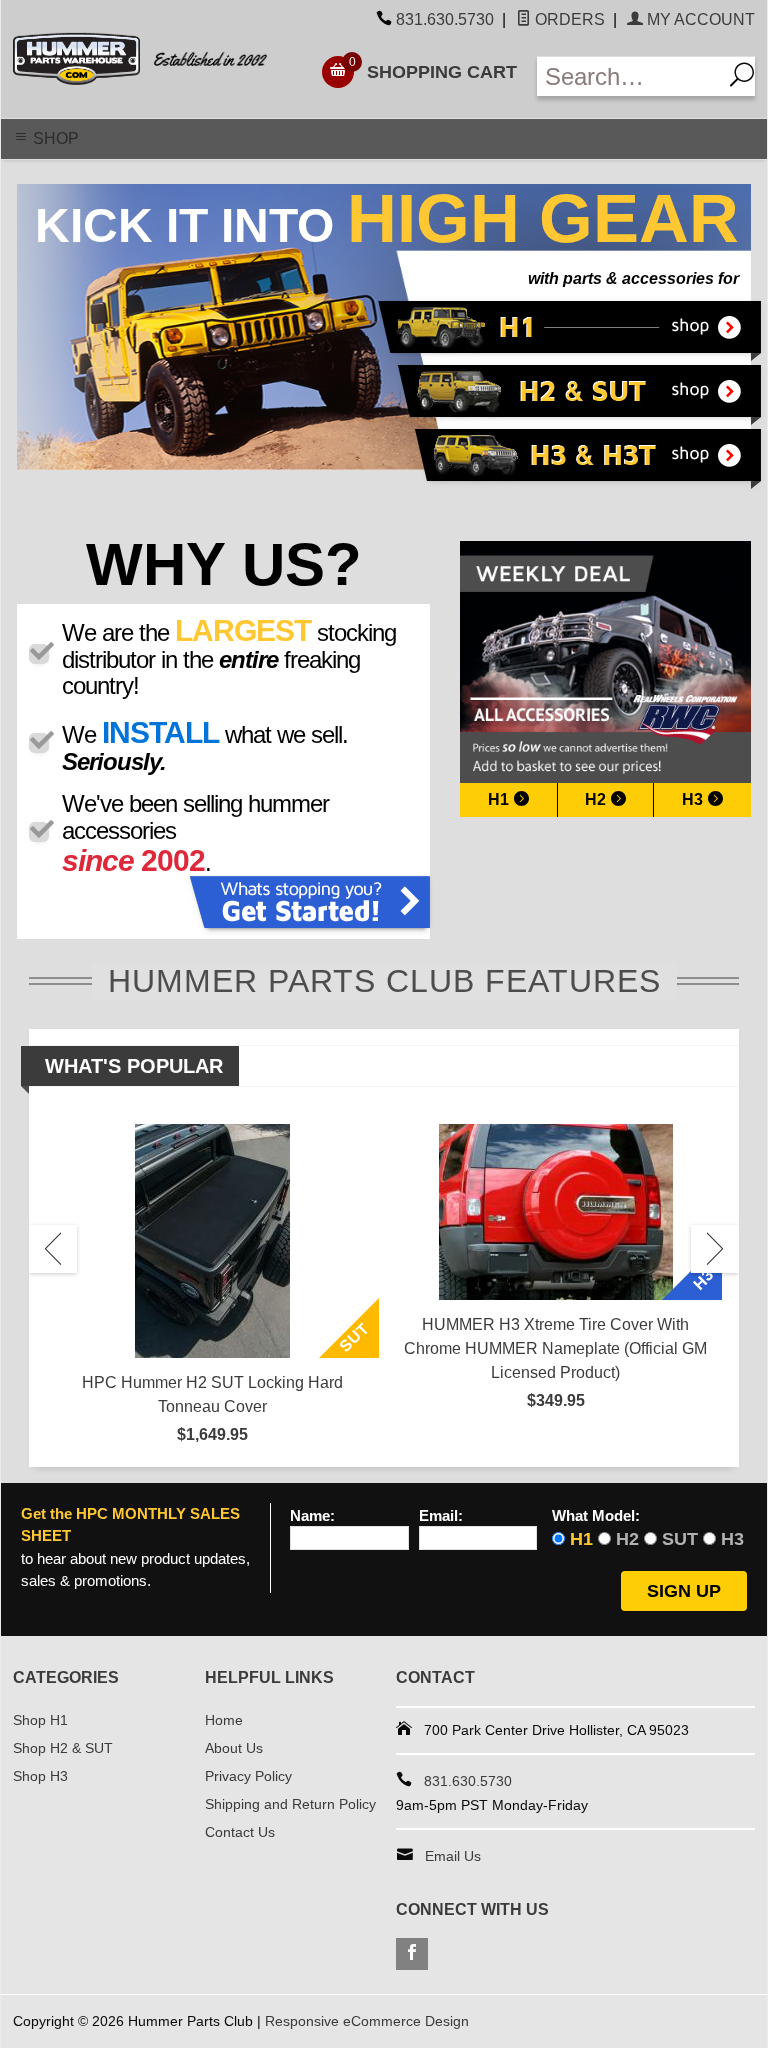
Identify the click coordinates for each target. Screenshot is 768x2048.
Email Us (453, 1856)
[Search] (738, 76)
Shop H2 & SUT (63, 1748)
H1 (500, 799)
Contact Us (240, 1832)
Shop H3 (40, 1776)
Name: (312, 1516)
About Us (234, 1748)
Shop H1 (40, 1720)
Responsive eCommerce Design (367, 2021)
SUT (680, 1539)
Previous (53, 1249)
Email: (441, 1516)
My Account (699, 19)
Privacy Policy (248, 1776)
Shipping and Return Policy (290, 1804)
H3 (694, 799)
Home (224, 1720)
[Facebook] (412, 1954)
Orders (568, 19)
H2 (597, 799)
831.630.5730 (445, 19)
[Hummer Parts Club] (154, 59)
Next (715, 1249)
